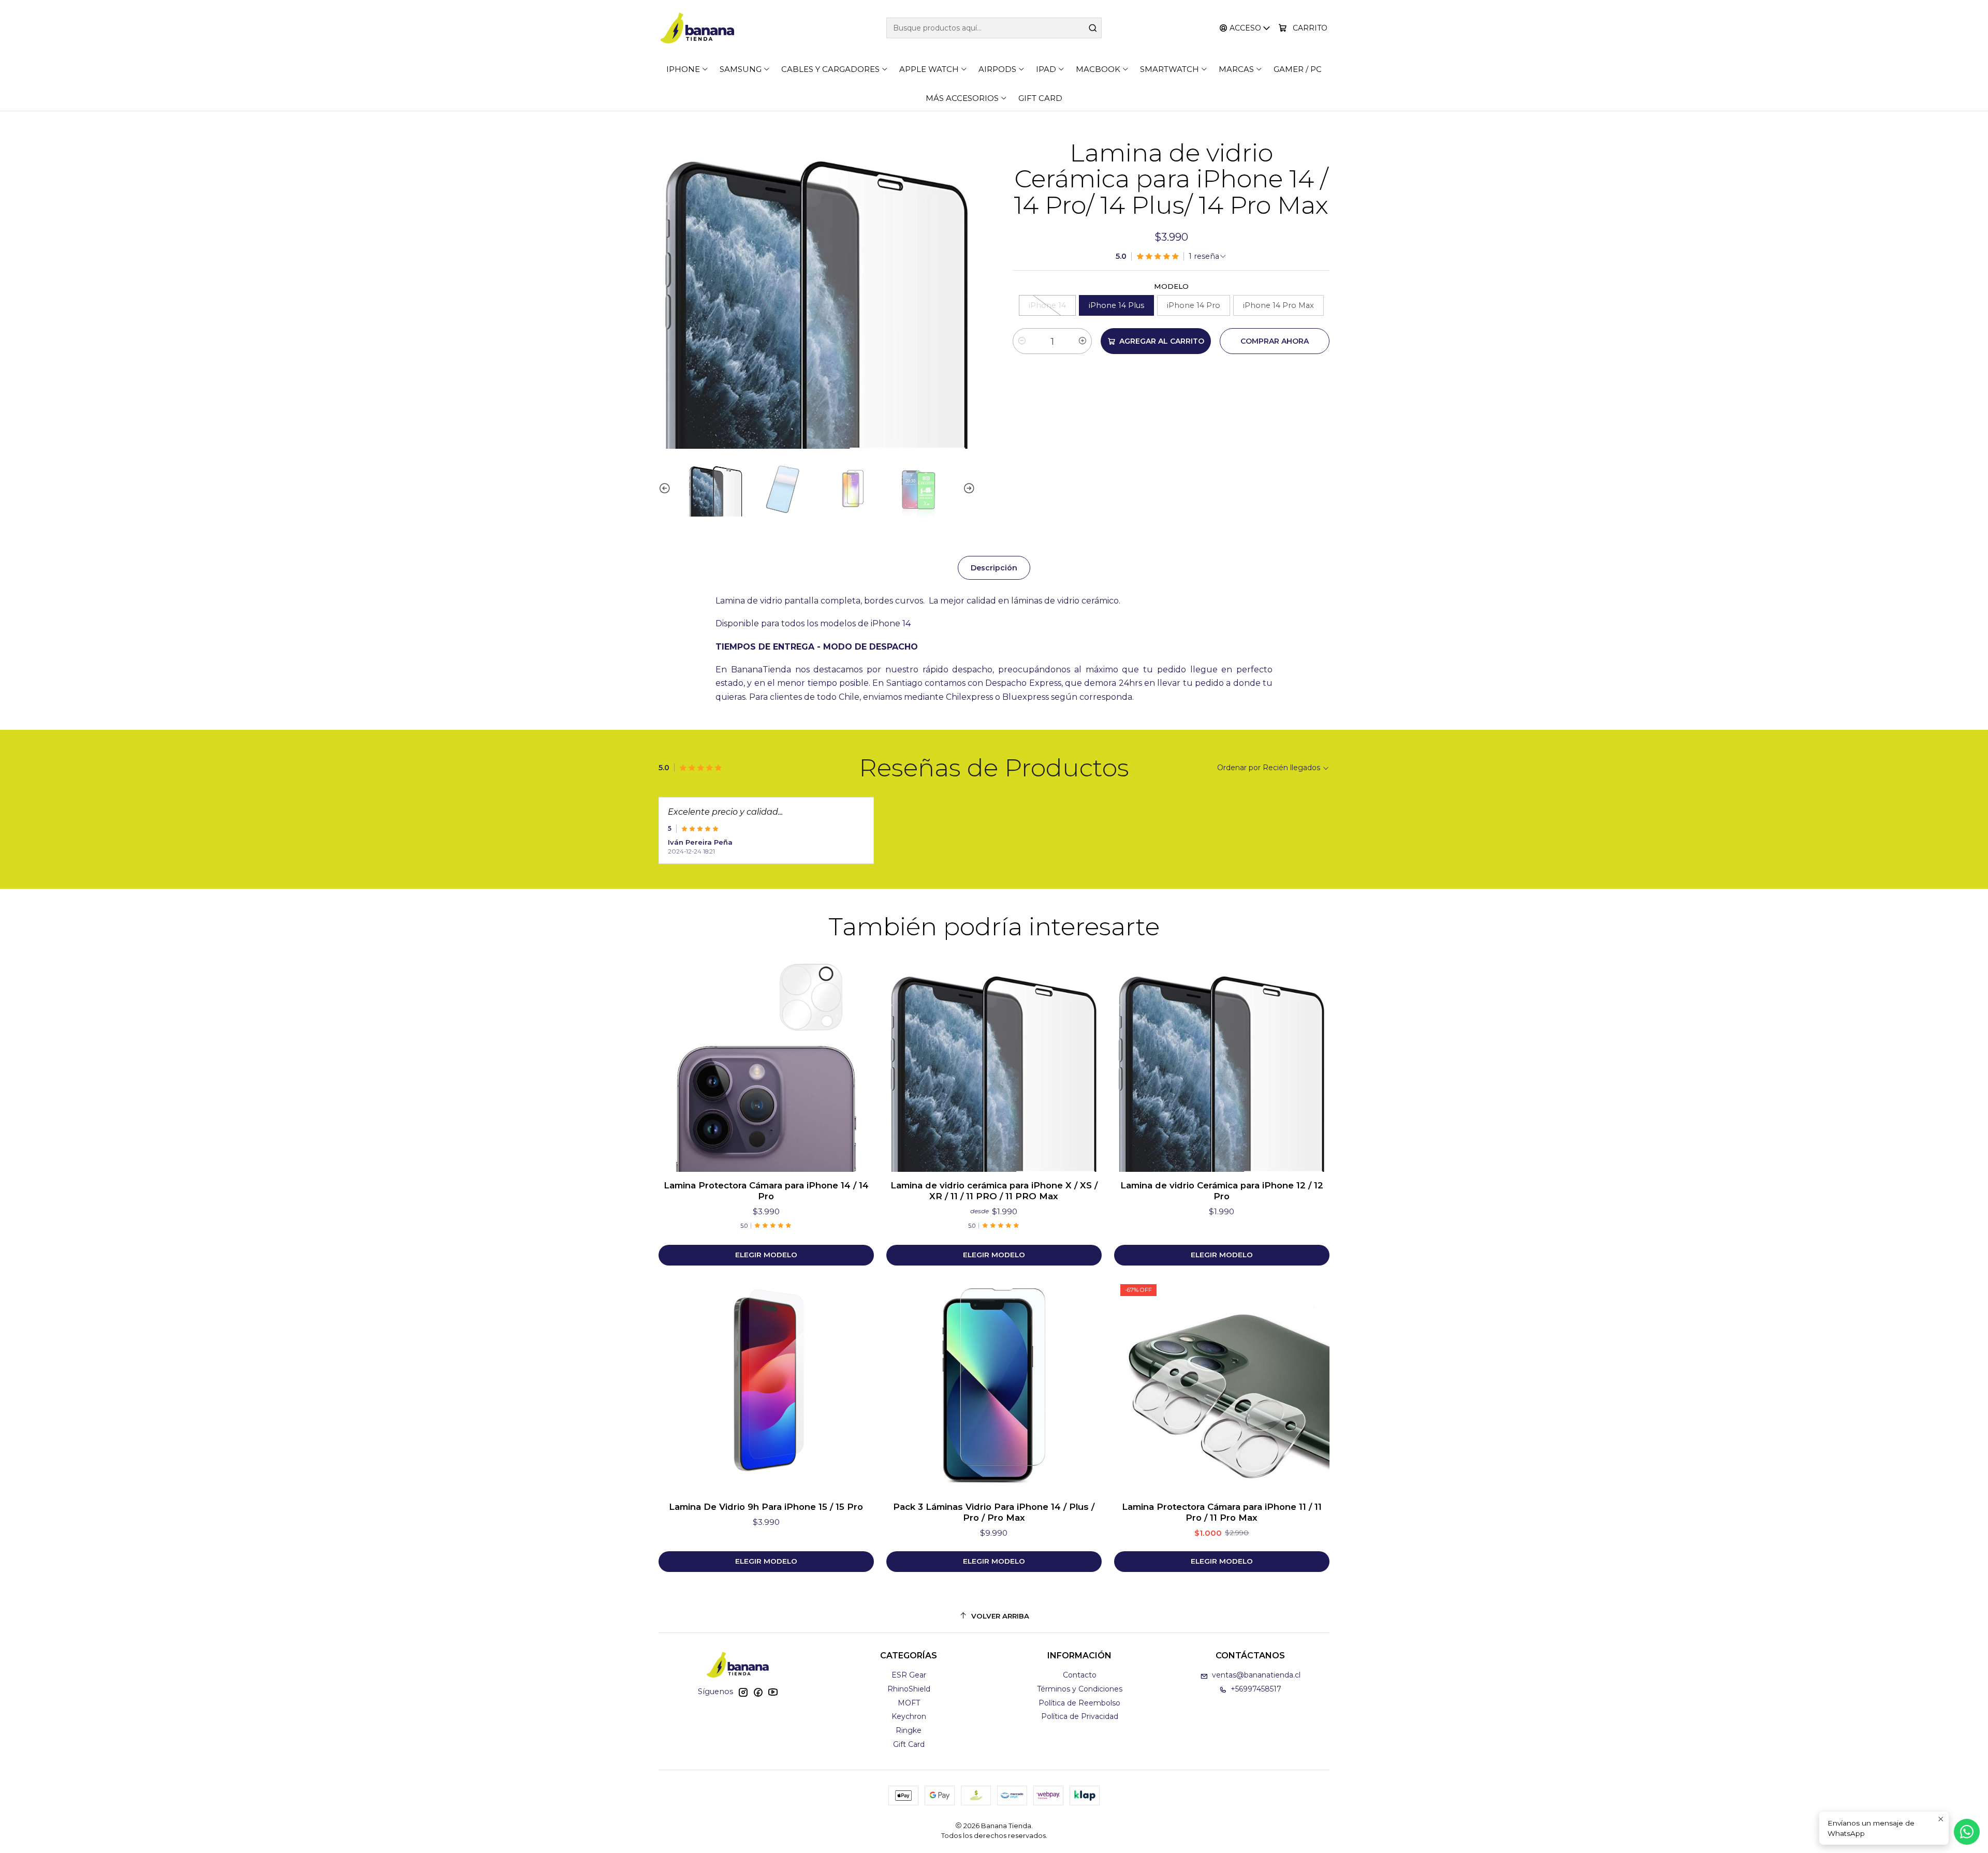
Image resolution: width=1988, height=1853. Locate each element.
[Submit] (1093, 28)
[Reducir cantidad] (1022, 341)
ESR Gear (909, 1675)
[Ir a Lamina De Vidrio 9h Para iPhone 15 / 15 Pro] (766, 1386)
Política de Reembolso (1079, 1703)
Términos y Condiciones (1080, 1689)
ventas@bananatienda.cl (1256, 1675)
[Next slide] (968, 489)
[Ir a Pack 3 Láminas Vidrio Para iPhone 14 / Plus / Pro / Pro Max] (994, 1386)
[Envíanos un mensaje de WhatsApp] (1967, 1832)
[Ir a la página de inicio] (697, 28)
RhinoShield (909, 1689)
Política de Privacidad (1080, 1716)
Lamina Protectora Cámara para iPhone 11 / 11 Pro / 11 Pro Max (1222, 1512)
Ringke (909, 1730)
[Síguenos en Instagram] (743, 1692)
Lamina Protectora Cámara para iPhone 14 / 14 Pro (766, 1191)
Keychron (909, 1716)
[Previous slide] (666, 489)
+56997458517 (1256, 1689)
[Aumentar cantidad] (1083, 341)
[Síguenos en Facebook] (758, 1692)
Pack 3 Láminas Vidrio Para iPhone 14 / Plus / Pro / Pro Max (994, 1512)
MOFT (909, 1703)
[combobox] (994, 28)
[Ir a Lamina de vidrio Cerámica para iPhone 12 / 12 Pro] (1222, 1064)
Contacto (1080, 1675)
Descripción (994, 568)
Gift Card (909, 1744)
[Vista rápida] (855, 1064)
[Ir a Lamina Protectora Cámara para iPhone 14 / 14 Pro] (766, 1064)
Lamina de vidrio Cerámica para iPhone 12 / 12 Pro (1222, 1191)
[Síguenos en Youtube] (773, 1692)
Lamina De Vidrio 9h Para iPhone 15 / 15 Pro (766, 1507)
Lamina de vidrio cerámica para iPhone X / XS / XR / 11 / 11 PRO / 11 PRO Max (994, 1191)
